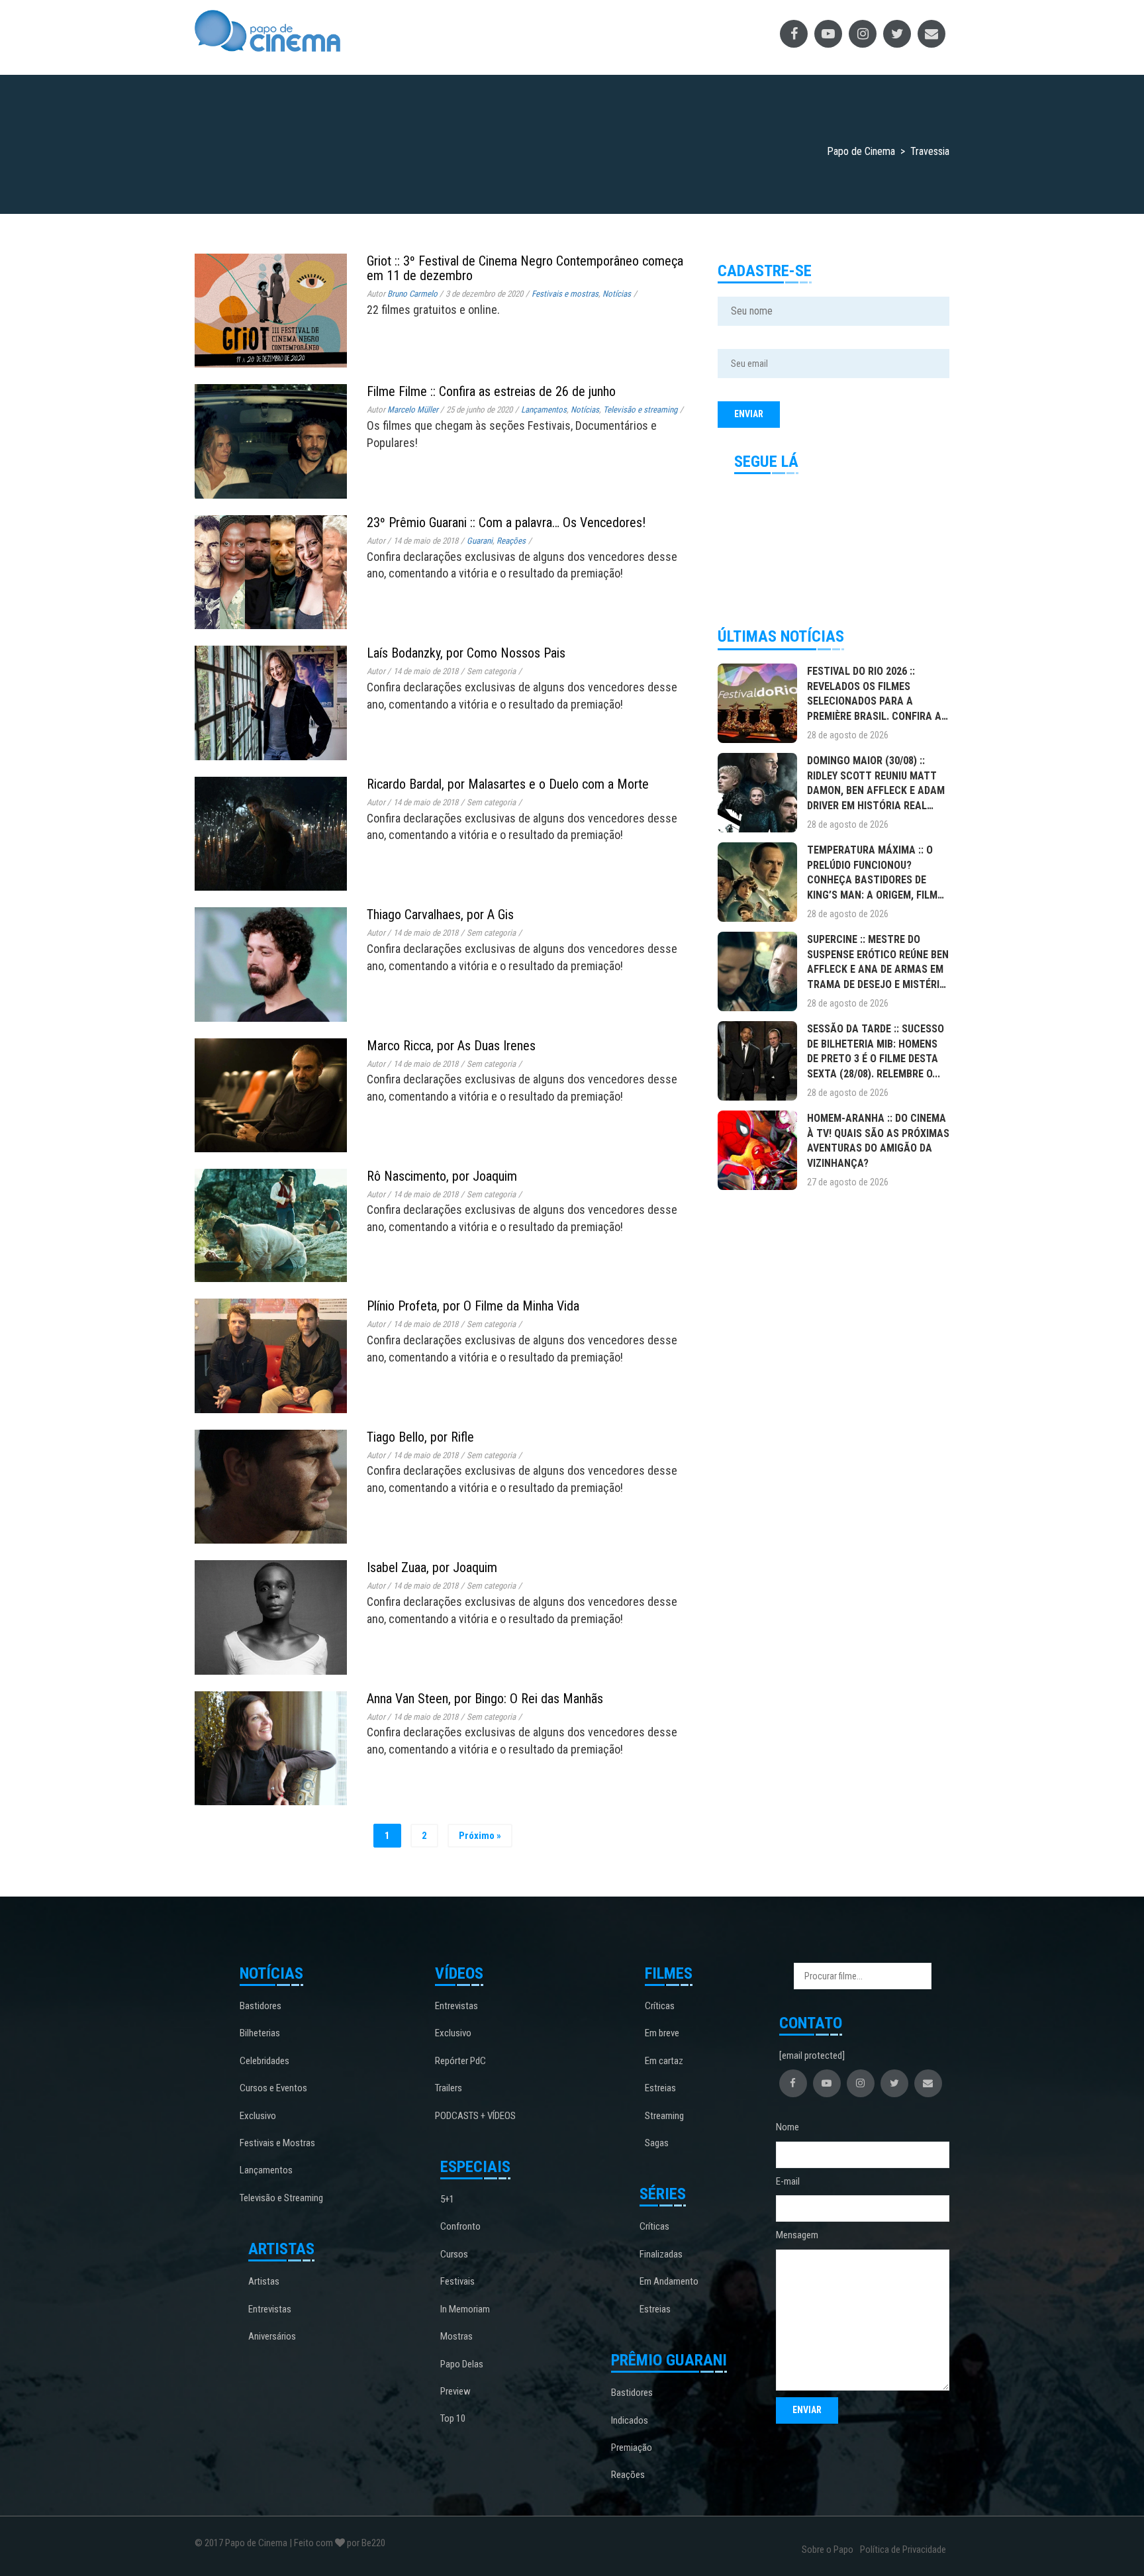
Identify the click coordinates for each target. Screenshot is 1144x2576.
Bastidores (261, 2006)
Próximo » (480, 1836)
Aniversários (272, 2336)
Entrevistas (270, 2309)
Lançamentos (544, 410)
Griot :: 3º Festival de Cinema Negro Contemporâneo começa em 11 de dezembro (525, 268)
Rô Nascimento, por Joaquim (442, 1176)
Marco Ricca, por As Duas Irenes (451, 1046)
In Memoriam (465, 2309)
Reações (511, 541)
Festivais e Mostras (277, 2143)
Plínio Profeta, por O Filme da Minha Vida (473, 1306)
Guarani (480, 541)
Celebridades (264, 2061)
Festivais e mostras (565, 294)
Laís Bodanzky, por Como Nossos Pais (466, 653)
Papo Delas (462, 2364)
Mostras (456, 2336)
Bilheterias (260, 2033)
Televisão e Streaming (281, 2198)
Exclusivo (258, 2116)
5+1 (447, 2199)
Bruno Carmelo (412, 294)
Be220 (373, 2543)
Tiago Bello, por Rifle (420, 1437)
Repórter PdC (460, 2061)
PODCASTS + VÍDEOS (475, 2116)
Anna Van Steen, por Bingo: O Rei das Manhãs (485, 1699)
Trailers (449, 2088)
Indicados (630, 2420)
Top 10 (453, 2418)
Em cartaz (664, 2061)
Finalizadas (661, 2254)
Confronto (460, 2226)
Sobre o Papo (828, 2550)
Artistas (264, 2281)
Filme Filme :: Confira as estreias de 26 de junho (491, 391)
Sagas (657, 2143)
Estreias (660, 2088)
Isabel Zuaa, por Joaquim (432, 1567)
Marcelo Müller (413, 410)
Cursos (454, 2254)
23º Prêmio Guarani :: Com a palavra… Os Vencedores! (506, 522)
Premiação (632, 2448)
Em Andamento (669, 2281)
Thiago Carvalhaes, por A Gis (440, 915)
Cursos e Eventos (273, 2088)
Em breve (662, 2033)
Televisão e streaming (640, 410)
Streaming (664, 2116)
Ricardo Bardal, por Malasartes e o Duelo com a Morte (508, 784)
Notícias (617, 294)
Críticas (660, 2006)
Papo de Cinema (256, 2543)
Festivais (457, 2281)
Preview (455, 2391)
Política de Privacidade (903, 2550)
